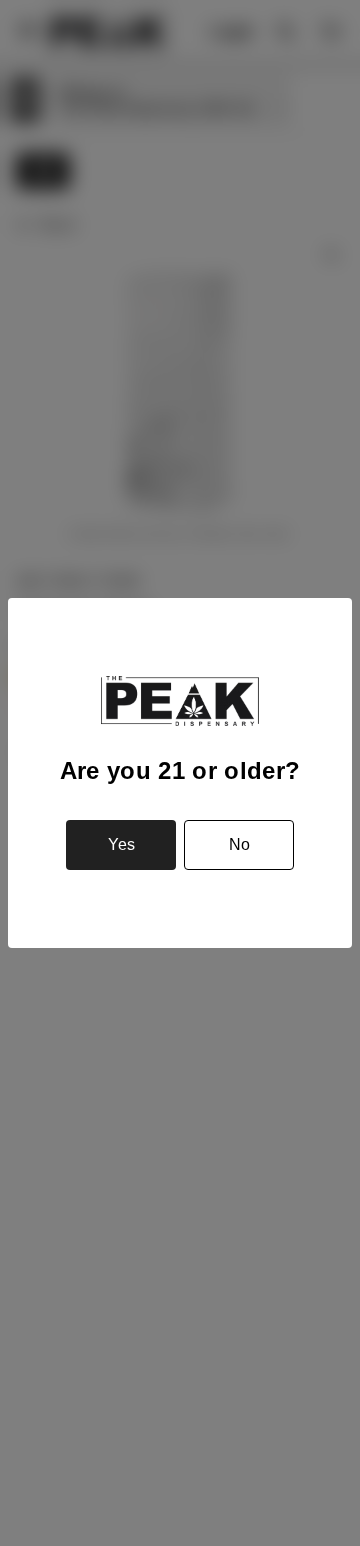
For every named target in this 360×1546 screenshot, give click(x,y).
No (239, 844)
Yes (121, 844)
